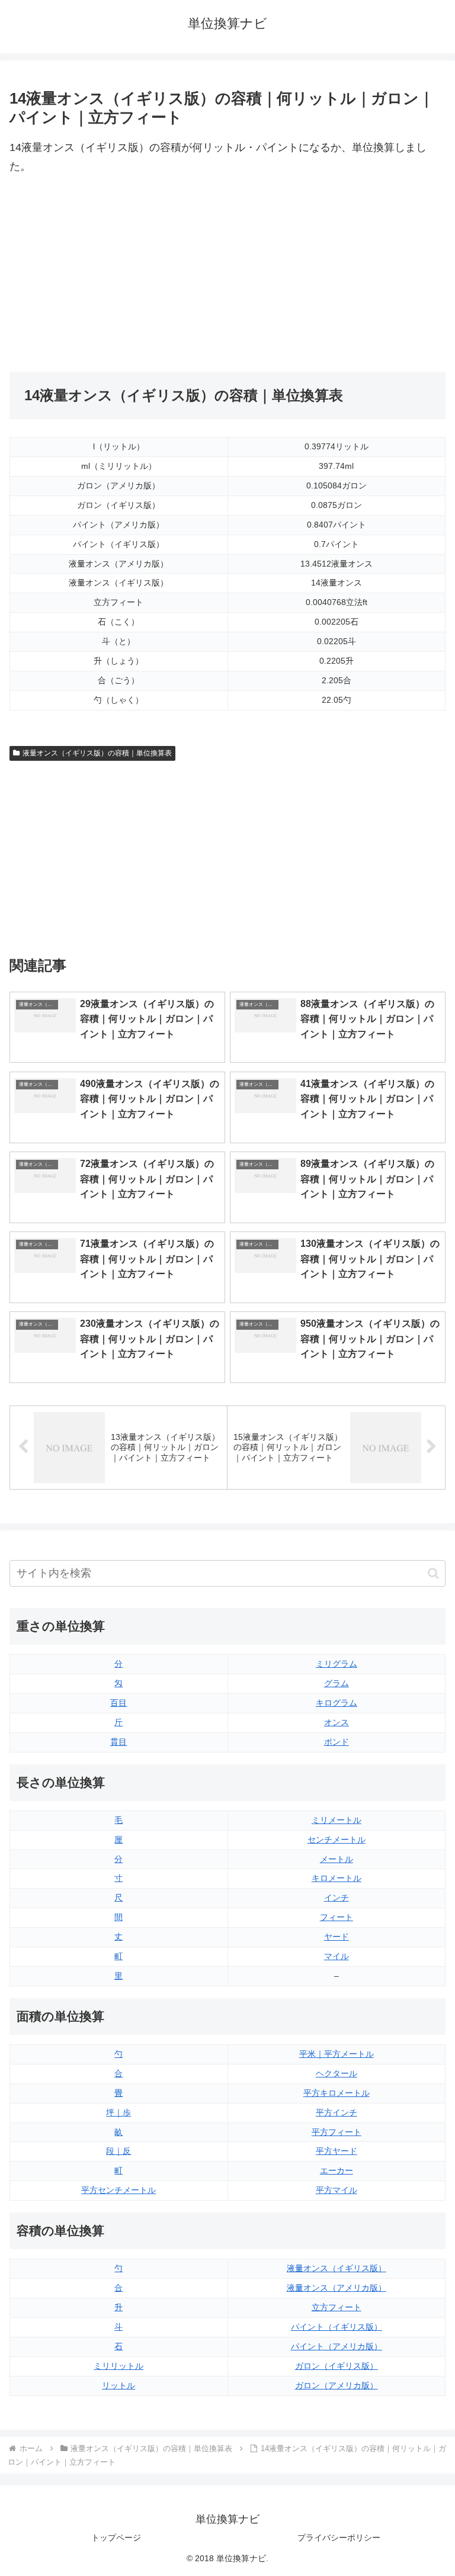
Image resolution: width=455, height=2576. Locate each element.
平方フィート (337, 2132)
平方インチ (337, 2112)
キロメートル (337, 1878)
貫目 (118, 1742)
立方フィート (337, 2307)
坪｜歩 (118, 2112)
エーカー (337, 2170)
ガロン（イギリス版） (337, 2366)
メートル (337, 1859)
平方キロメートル (337, 2093)
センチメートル (337, 1839)
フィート (337, 1917)
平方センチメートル (118, 2190)
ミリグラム (337, 1664)
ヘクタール (337, 2073)
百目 (118, 1703)
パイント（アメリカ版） (337, 2346)
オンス (337, 1722)
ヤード (337, 1937)
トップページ (116, 2538)
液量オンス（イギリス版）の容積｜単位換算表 (97, 753)
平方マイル (337, 2190)
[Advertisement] (118, 274)
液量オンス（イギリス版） (337, 2268)
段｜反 (118, 2151)
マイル (337, 1956)
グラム (337, 1683)
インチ (337, 1898)
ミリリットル (118, 2366)
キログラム (337, 1703)
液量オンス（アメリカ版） (337, 2288)
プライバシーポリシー (339, 2538)
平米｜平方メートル (337, 2054)
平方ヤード (337, 2151)
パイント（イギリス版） (337, 2327)
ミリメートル (337, 1820)
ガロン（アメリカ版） (337, 2385)
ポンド (337, 1742)
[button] (433, 1573)
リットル (118, 2385)
